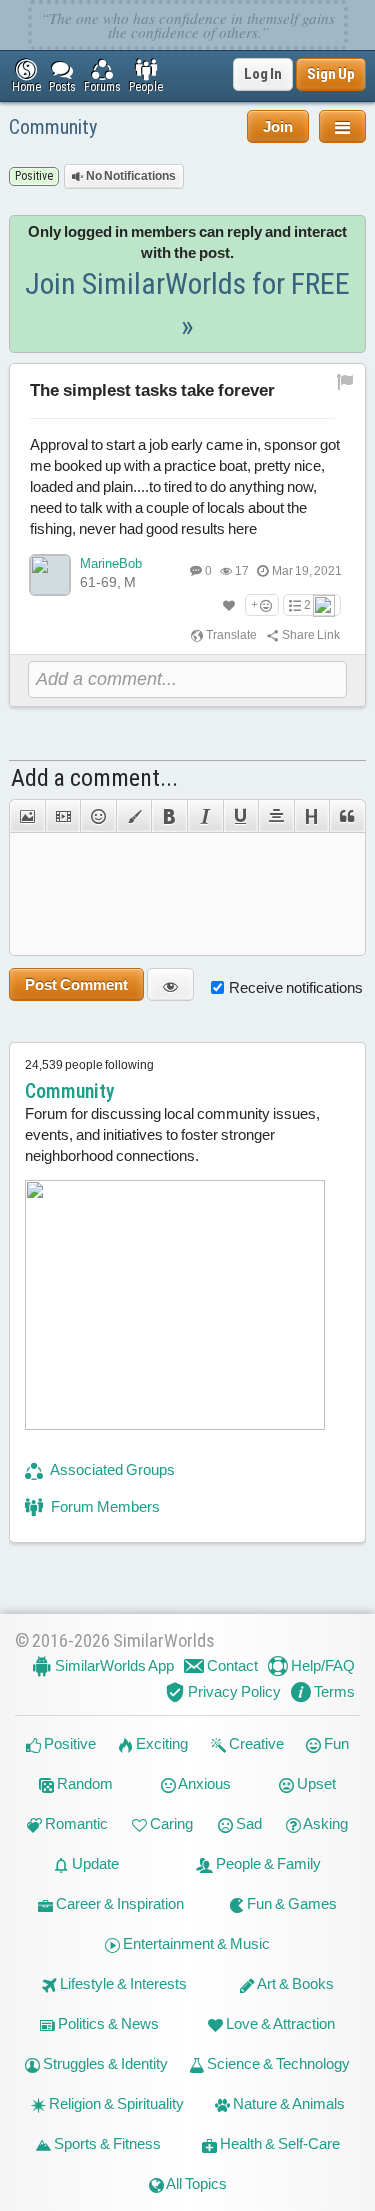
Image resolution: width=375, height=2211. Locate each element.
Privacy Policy (233, 1691)
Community (53, 127)
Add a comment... (94, 778)
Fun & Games (290, 1903)
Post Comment (76, 984)
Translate (230, 635)
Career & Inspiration (118, 1903)
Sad (247, 1823)
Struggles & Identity (104, 2063)
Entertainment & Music (195, 1943)
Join (278, 126)
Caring (170, 1823)
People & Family (267, 1863)
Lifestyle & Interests (122, 1983)
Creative (255, 1743)
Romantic (75, 1823)
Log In (263, 74)
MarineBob (111, 563)
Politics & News (107, 2023)
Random (83, 1783)
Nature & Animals (287, 2103)
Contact (231, 1665)
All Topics (195, 2183)
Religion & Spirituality (115, 2103)
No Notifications (130, 176)
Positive (68, 1743)
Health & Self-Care (278, 2143)
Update (94, 1863)
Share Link (310, 635)
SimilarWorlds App (113, 1665)
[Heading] (312, 816)
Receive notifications (296, 987)
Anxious (203, 1783)
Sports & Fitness (106, 2143)
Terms (333, 1691)
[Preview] (170, 984)
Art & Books (294, 1983)
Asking (324, 1823)
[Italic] (205, 816)
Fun (335, 1743)
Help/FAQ (321, 1665)
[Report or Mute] (345, 381)
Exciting (160, 1743)
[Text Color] (134, 816)
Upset (315, 1783)
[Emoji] (98, 816)
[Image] (27, 816)
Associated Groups (111, 1469)
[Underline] (241, 816)
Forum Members (104, 1506)
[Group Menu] (342, 126)
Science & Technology (277, 2063)
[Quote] (347, 816)
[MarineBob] (50, 575)
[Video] (63, 816)
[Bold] (169, 816)
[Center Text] (276, 816)
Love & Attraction (279, 2023)
